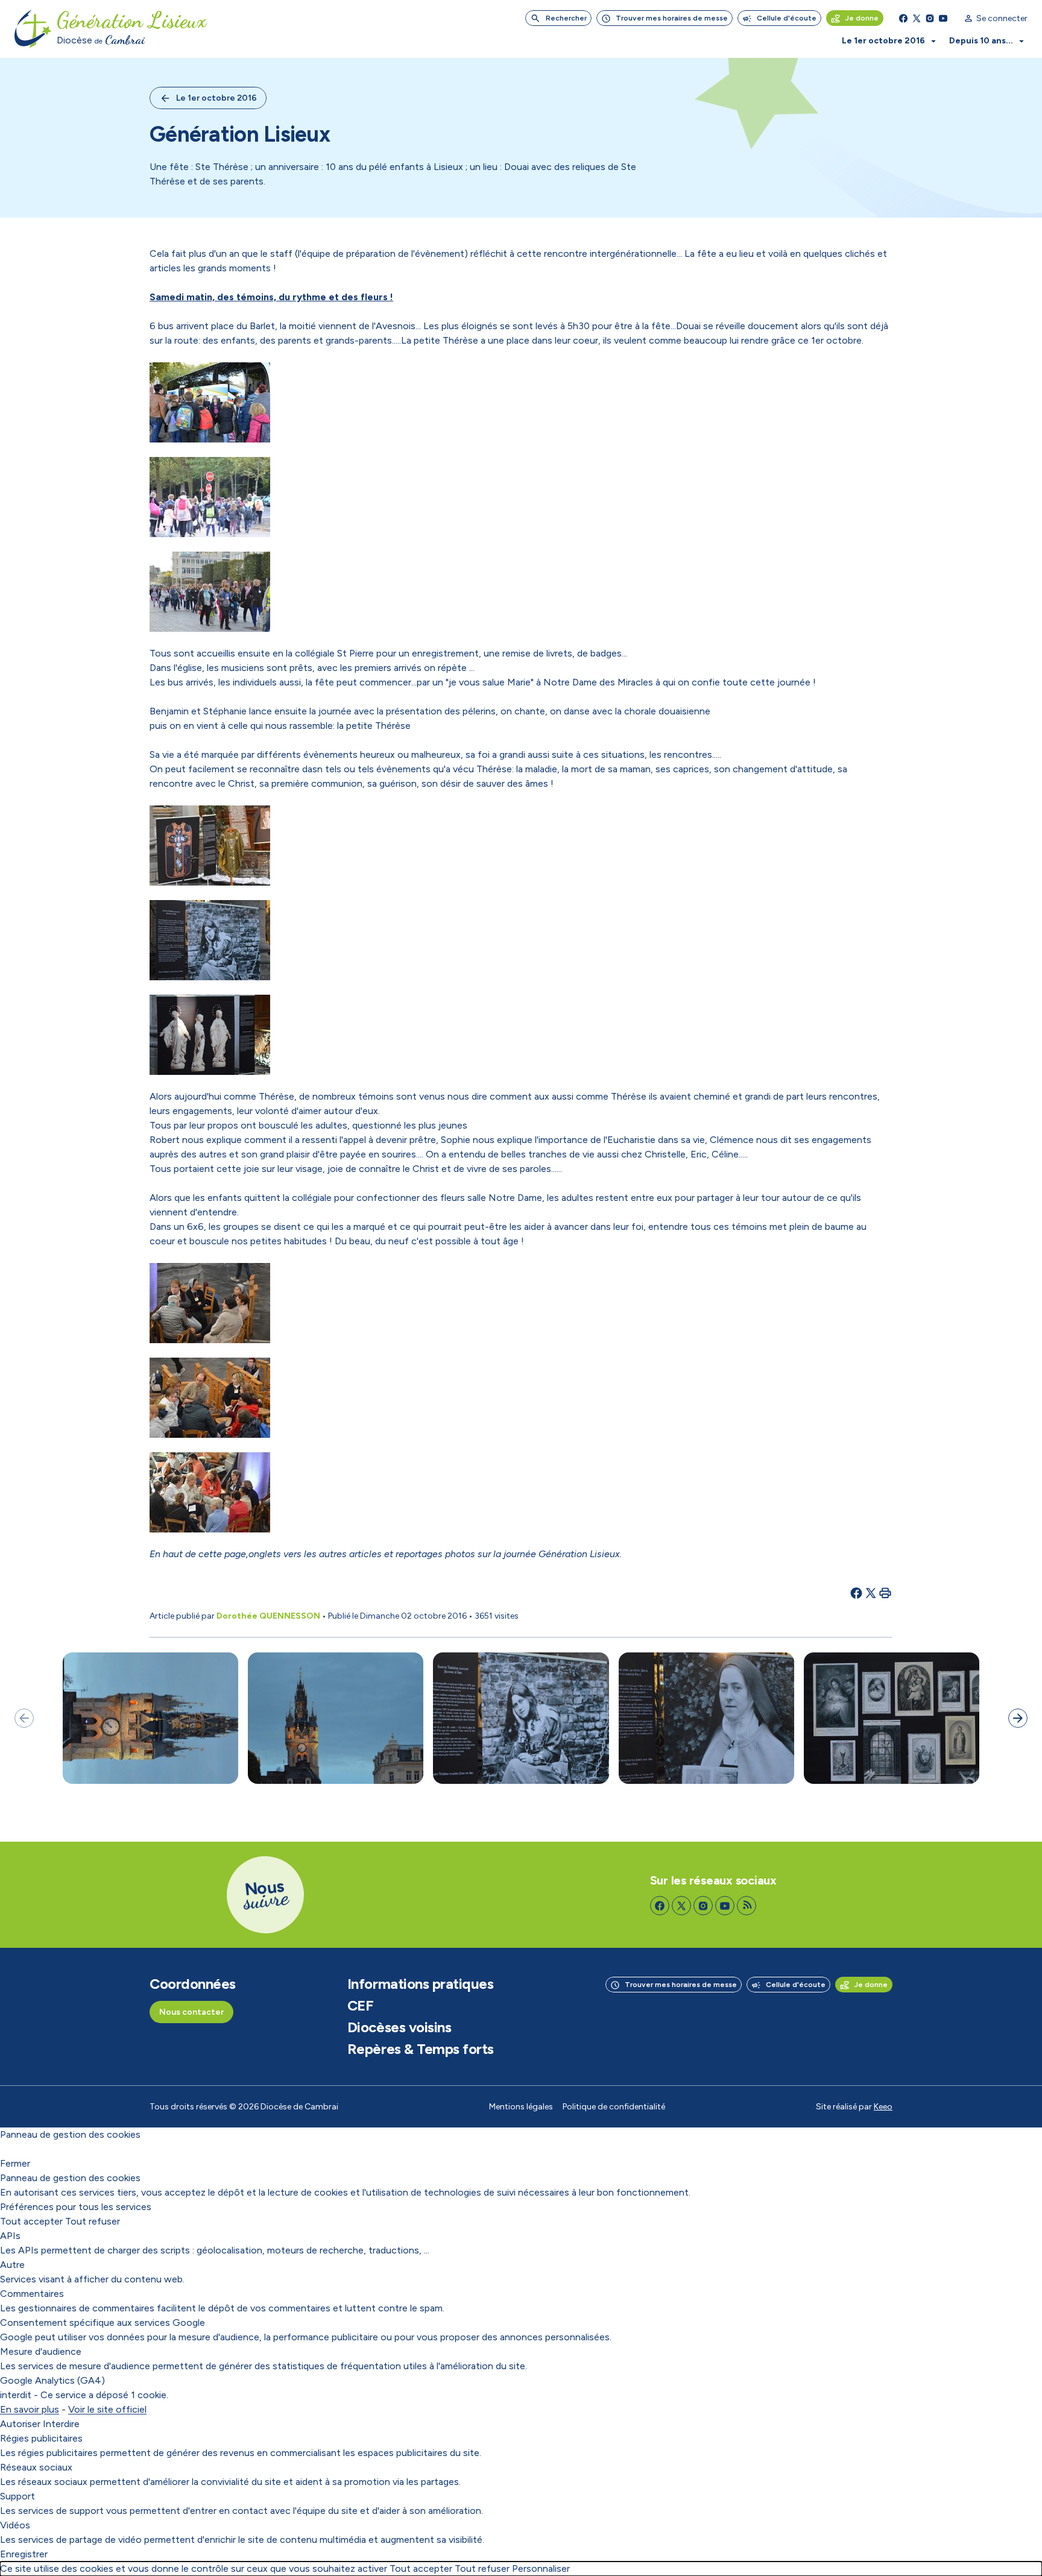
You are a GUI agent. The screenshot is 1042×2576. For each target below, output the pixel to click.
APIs (10, 2236)
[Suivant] (1018, 1718)
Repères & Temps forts (421, 2049)
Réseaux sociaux (36, 2467)
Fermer (15, 2163)
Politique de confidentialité (614, 2107)
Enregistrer (24, 2554)
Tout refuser (93, 2221)
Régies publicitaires (41, 2438)
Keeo (883, 2107)
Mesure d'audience (41, 2351)
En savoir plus (30, 2409)
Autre (12, 2265)
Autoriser (20, 2424)
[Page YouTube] (943, 18)
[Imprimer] (885, 1593)
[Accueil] (33, 29)
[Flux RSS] (747, 1906)
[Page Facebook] (903, 18)
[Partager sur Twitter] (871, 1593)
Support (17, 2496)
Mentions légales (521, 2107)
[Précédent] (24, 1718)
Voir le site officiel (107, 2409)
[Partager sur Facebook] (856, 1593)
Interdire (61, 2424)
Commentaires (32, 2294)
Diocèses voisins (399, 2027)
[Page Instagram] (930, 18)
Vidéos (15, 2525)
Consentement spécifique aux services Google (103, 2322)
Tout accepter (31, 2221)
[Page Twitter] (917, 18)
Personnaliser (541, 2568)
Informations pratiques (420, 1984)
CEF (361, 2006)
